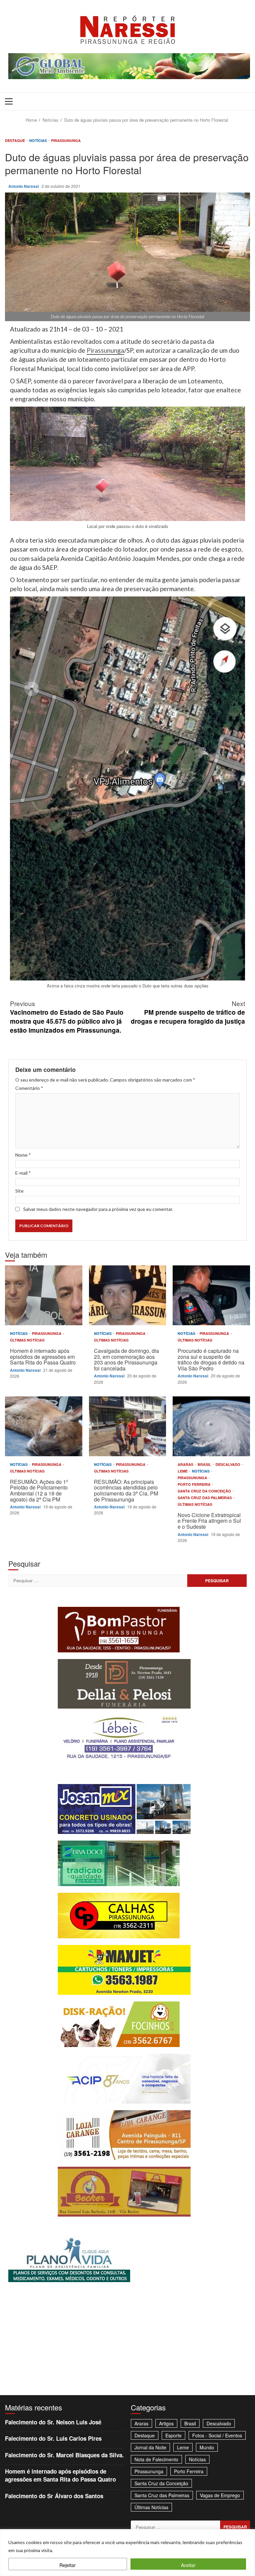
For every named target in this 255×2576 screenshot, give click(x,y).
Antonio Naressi (24, 186)
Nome (23, 1155)
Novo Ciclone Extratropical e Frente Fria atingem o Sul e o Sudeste (211, 1426)
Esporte (173, 2435)
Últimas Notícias (27, 1340)
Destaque (15, 140)
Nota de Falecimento (156, 2459)
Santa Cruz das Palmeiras (205, 1498)
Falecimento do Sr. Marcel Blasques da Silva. (64, 2455)
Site (19, 1191)
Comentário (29, 1088)
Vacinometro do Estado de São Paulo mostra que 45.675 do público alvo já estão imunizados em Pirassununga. (67, 1017)
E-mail (23, 1173)
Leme (183, 1471)
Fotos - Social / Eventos (217, 2435)
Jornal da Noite (150, 2447)
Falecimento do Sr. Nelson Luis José (53, 2422)
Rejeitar (68, 2565)
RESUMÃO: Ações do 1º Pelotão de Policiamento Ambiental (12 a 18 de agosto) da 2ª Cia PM (44, 1426)
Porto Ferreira (195, 1484)
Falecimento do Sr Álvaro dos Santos (54, 2496)
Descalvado (228, 1464)
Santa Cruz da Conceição (205, 1491)
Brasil (205, 1464)
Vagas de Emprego (220, 2495)
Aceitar (188, 2565)
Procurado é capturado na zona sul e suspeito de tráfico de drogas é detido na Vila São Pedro (211, 1295)
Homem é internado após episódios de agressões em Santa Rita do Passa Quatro (44, 1295)
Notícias (39, 140)
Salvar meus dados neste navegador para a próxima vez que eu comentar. (98, 1209)
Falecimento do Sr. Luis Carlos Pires (53, 2438)
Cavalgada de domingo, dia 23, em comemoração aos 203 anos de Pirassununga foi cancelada (128, 1295)
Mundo (207, 2447)
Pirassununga (66, 140)
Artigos (166, 2423)
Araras (186, 1464)
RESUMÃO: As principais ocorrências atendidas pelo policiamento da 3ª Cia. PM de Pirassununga (128, 1426)
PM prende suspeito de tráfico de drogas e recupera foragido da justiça (188, 1012)
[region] (127, 2553)
